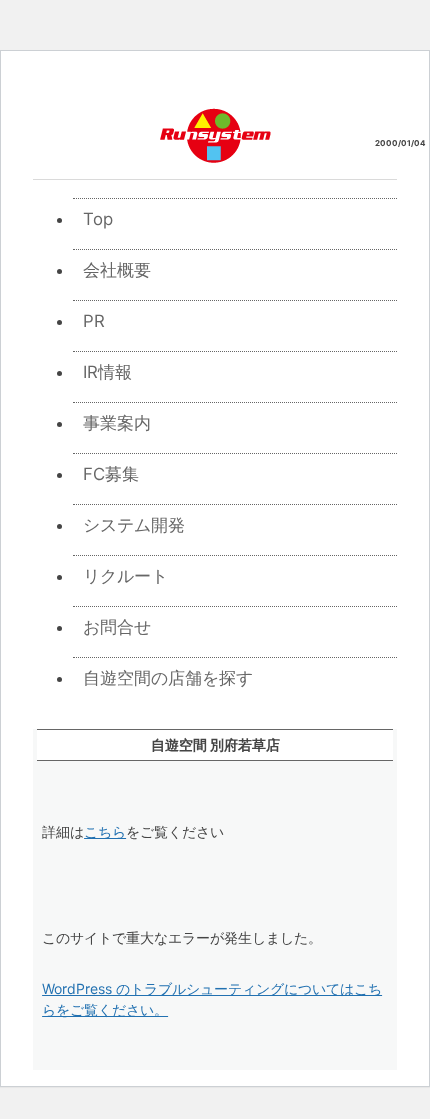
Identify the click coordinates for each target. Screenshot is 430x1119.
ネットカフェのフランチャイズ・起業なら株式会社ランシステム (215, 134)
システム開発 (134, 525)
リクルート (125, 576)
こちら (105, 831)
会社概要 (117, 270)
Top (98, 219)
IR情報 (107, 372)
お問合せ (117, 627)
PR (94, 321)
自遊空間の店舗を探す (168, 678)
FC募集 (111, 474)
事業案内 (117, 423)
